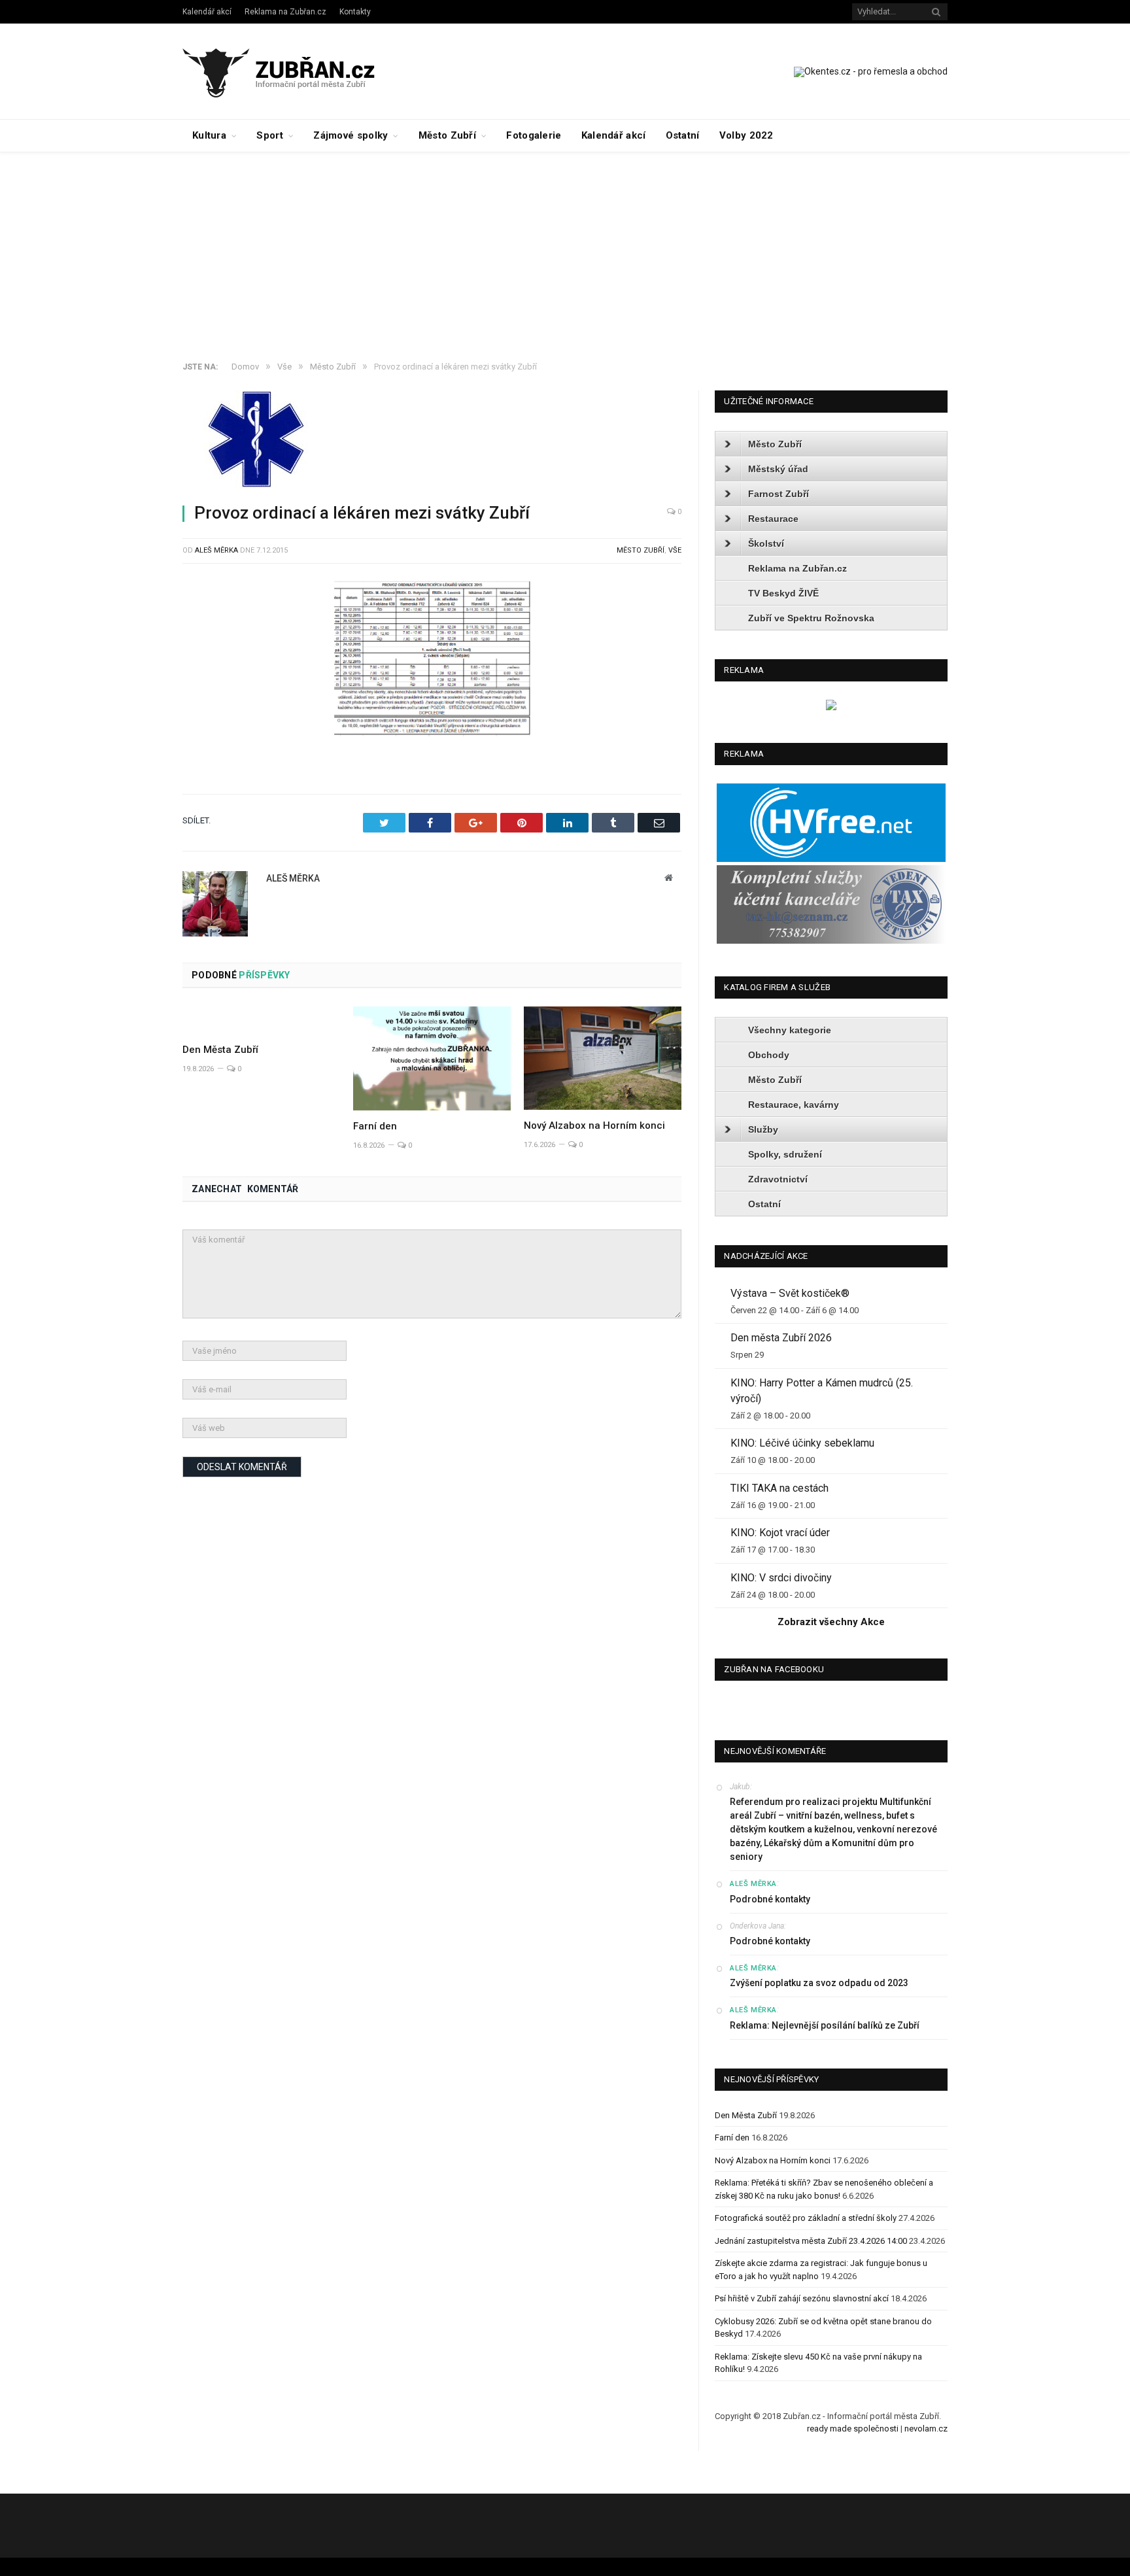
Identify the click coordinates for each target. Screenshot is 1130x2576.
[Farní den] (432, 1058)
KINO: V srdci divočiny (781, 1578)
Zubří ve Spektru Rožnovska (811, 618)
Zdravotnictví (778, 1179)
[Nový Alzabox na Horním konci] (603, 1058)
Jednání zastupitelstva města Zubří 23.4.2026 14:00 (811, 2241)
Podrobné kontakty (770, 1899)
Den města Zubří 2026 (781, 1338)
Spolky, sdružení (785, 1154)
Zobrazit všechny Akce (831, 1622)
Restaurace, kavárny (794, 1105)
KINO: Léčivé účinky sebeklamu (802, 1443)
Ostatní (683, 135)
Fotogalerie (534, 135)
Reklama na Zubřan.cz (285, 12)
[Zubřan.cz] (293, 71)
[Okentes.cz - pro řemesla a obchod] (831, 707)
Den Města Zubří (220, 1050)
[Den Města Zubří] (261, 1020)
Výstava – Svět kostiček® (790, 1293)
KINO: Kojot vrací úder (780, 1533)
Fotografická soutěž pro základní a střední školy (806, 2218)
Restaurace (773, 519)
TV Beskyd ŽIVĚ (783, 593)
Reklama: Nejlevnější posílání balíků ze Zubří (825, 2025)
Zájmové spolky (351, 135)
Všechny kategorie (790, 1030)
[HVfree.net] (831, 859)
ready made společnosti (853, 2429)
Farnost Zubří (779, 494)
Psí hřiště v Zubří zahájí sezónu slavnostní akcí (802, 2298)
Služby (763, 1129)
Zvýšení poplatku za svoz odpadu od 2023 (819, 1983)
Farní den (375, 1126)
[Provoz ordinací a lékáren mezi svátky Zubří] (432, 441)
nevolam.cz (926, 2429)
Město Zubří (447, 135)
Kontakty (355, 12)
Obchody (769, 1055)
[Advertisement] (565, 250)
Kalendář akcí (207, 12)
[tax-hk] (831, 941)
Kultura (209, 135)
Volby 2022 (746, 135)
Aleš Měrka (216, 550)
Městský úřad (778, 469)
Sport (270, 135)
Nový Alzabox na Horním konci (594, 1125)
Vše (675, 550)
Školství (766, 543)
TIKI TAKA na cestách (779, 1488)
